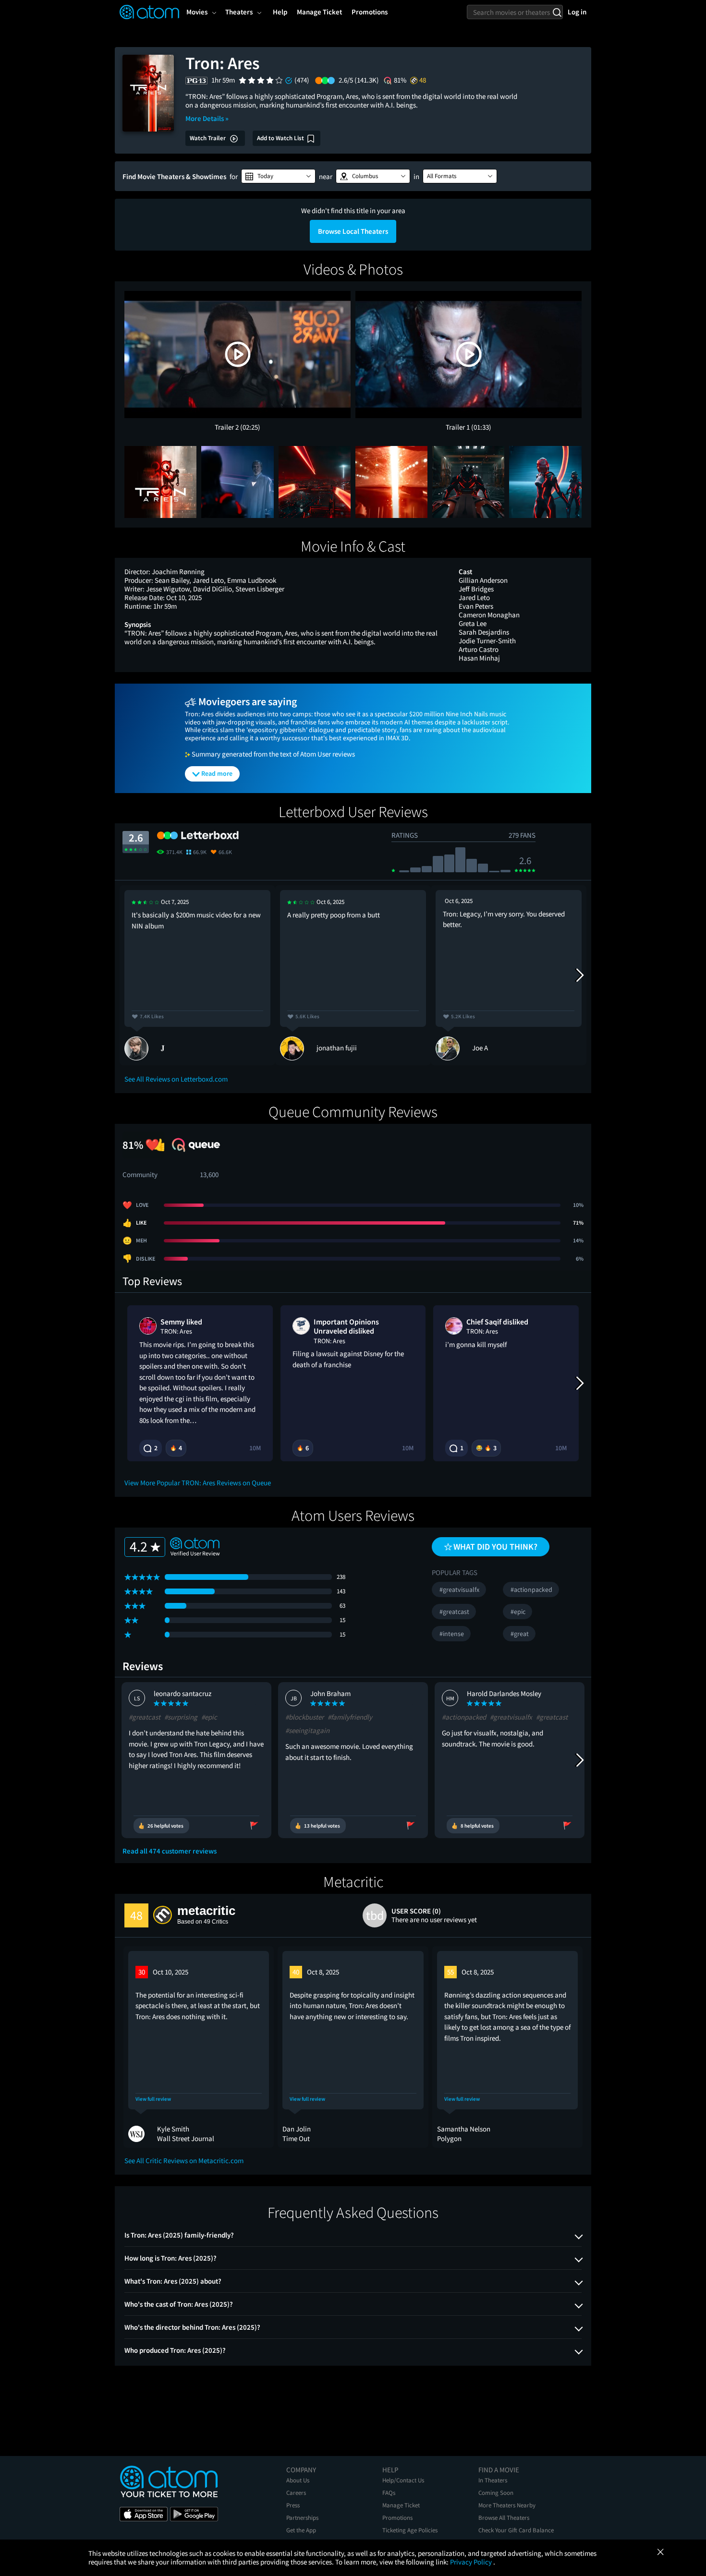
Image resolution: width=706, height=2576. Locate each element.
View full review (153, 2099)
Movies (197, 12)
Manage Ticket (401, 2505)
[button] (278, 176)
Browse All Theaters (504, 2518)
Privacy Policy (472, 2562)
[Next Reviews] (579, 975)
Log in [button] (577, 12)
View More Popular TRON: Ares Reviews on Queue (198, 1483)
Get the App (301, 2530)
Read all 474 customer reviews (170, 1851)
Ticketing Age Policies (410, 2530)
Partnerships (302, 2518)
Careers (296, 2493)
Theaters (239, 12)
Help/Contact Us (403, 2480)
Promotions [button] (370, 12)
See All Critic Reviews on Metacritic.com (184, 2161)
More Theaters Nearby (507, 2505)
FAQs (389, 2493)
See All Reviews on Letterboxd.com (176, 1079)
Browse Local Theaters (353, 231)
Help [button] (280, 12)
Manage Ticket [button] (319, 12)
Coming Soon (496, 2493)
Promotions (397, 2518)
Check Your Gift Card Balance (516, 2530)
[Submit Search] (557, 12)
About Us (298, 2480)
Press (293, 2505)
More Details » (207, 118)
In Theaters (493, 2480)
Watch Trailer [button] (208, 138)
